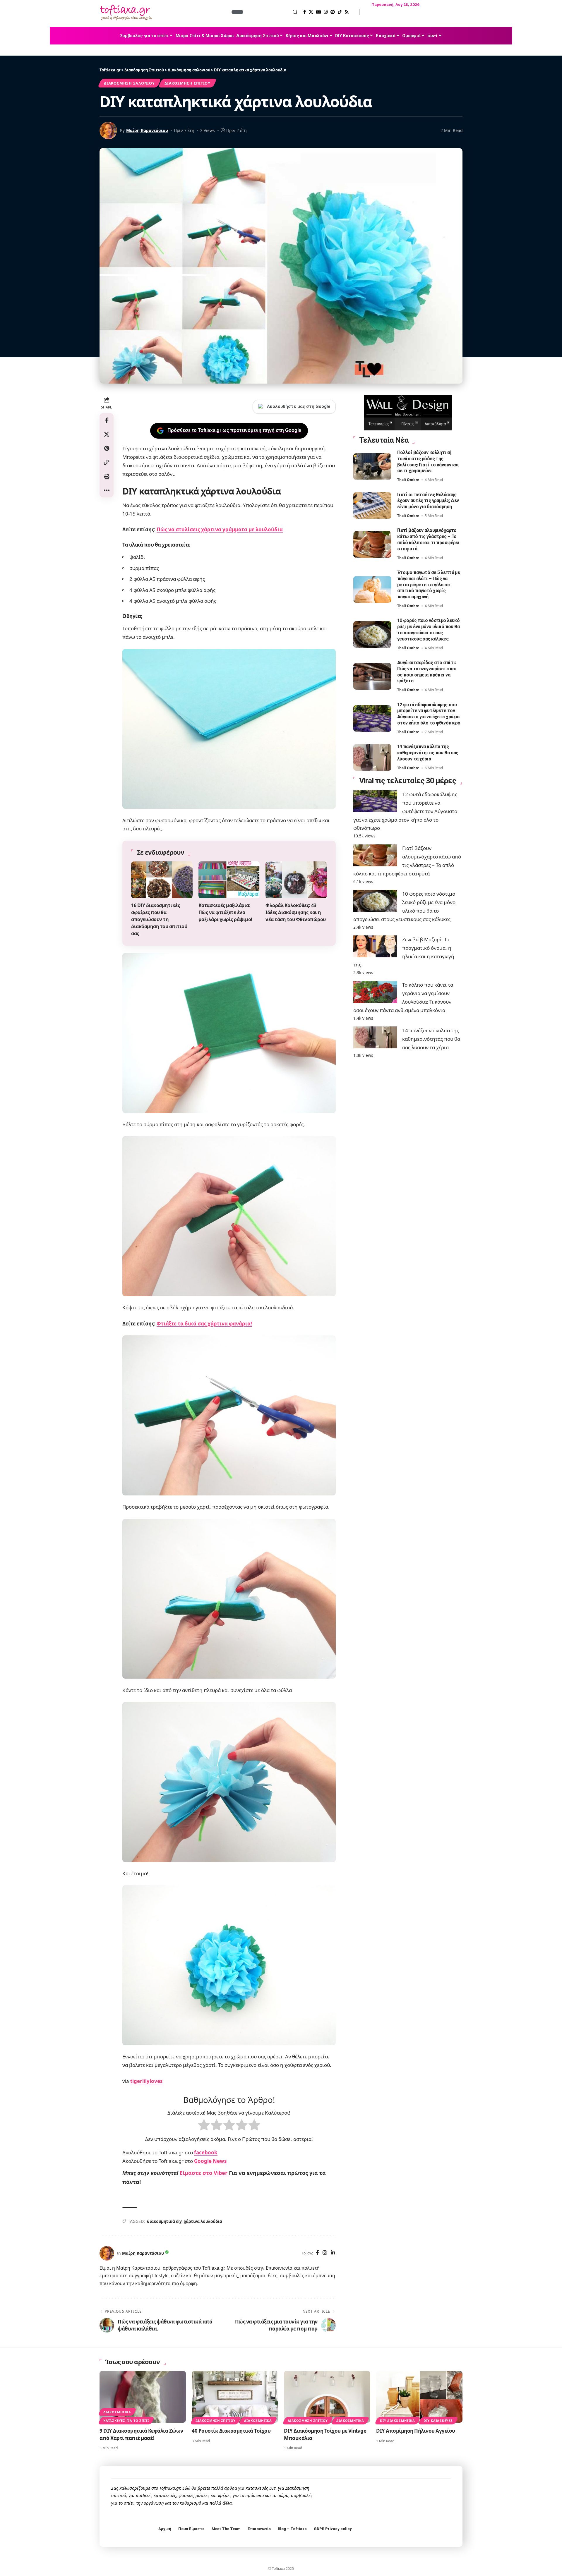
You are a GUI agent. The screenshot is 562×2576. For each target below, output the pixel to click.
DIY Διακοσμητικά (397, 2420)
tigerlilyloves (146, 2081)
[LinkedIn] (333, 2253)
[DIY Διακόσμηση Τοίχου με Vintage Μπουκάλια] (327, 2397)
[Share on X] (107, 434)
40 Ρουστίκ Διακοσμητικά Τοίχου (231, 2431)
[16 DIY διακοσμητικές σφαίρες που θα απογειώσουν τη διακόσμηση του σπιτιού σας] (162, 880)
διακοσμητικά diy (164, 2221)
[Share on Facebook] (107, 420)
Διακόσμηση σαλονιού (129, 83)
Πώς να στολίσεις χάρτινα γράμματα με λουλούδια (220, 529)
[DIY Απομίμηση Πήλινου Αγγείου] (419, 2397)
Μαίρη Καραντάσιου (147, 130)
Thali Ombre (408, 480)
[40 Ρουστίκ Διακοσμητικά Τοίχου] (235, 2397)
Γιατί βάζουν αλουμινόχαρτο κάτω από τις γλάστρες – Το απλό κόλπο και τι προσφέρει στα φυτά (429, 540)
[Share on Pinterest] (107, 448)
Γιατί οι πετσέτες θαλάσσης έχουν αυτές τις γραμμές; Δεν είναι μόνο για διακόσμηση (428, 501)
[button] (271, 12)
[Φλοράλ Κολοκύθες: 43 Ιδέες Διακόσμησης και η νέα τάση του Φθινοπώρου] (296, 880)
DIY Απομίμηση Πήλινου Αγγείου (416, 2431)
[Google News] (318, 12)
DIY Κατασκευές (438, 2420)
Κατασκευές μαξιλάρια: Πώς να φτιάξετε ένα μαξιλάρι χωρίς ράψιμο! (225, 912)
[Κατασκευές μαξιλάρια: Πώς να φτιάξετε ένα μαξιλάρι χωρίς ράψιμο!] (229, 880)
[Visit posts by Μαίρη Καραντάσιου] (107, 2253)
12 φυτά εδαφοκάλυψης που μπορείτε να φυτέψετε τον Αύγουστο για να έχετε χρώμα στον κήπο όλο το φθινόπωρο (429, 714)
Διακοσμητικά (117, 2412)
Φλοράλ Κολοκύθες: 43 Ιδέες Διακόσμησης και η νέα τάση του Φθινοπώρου (296, 912)
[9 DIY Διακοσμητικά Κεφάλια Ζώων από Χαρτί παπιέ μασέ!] (143, 2397)
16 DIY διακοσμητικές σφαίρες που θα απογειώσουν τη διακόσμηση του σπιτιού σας (159, 919)
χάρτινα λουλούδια (203, 2221)
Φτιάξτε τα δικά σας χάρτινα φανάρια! (204, 1324)
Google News (210, 2161)
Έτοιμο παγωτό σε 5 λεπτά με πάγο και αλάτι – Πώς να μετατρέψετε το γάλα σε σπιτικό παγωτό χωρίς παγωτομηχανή (429, 585)
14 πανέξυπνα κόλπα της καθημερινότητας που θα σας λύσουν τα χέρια (428, 753)
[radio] (204, 2126)
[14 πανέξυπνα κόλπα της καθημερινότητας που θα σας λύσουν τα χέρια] (372, 757)
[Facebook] (305, 12)
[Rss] (347, 12)
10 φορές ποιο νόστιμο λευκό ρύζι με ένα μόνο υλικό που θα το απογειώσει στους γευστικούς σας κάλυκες (429, 630)
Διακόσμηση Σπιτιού (187, 83)
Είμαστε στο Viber (204, 2173)
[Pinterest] (333, 12)
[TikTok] (340, 12)
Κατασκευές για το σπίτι (126, 2420)
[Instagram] (326, 12)
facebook (206, 2152)
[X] (311, 12)
